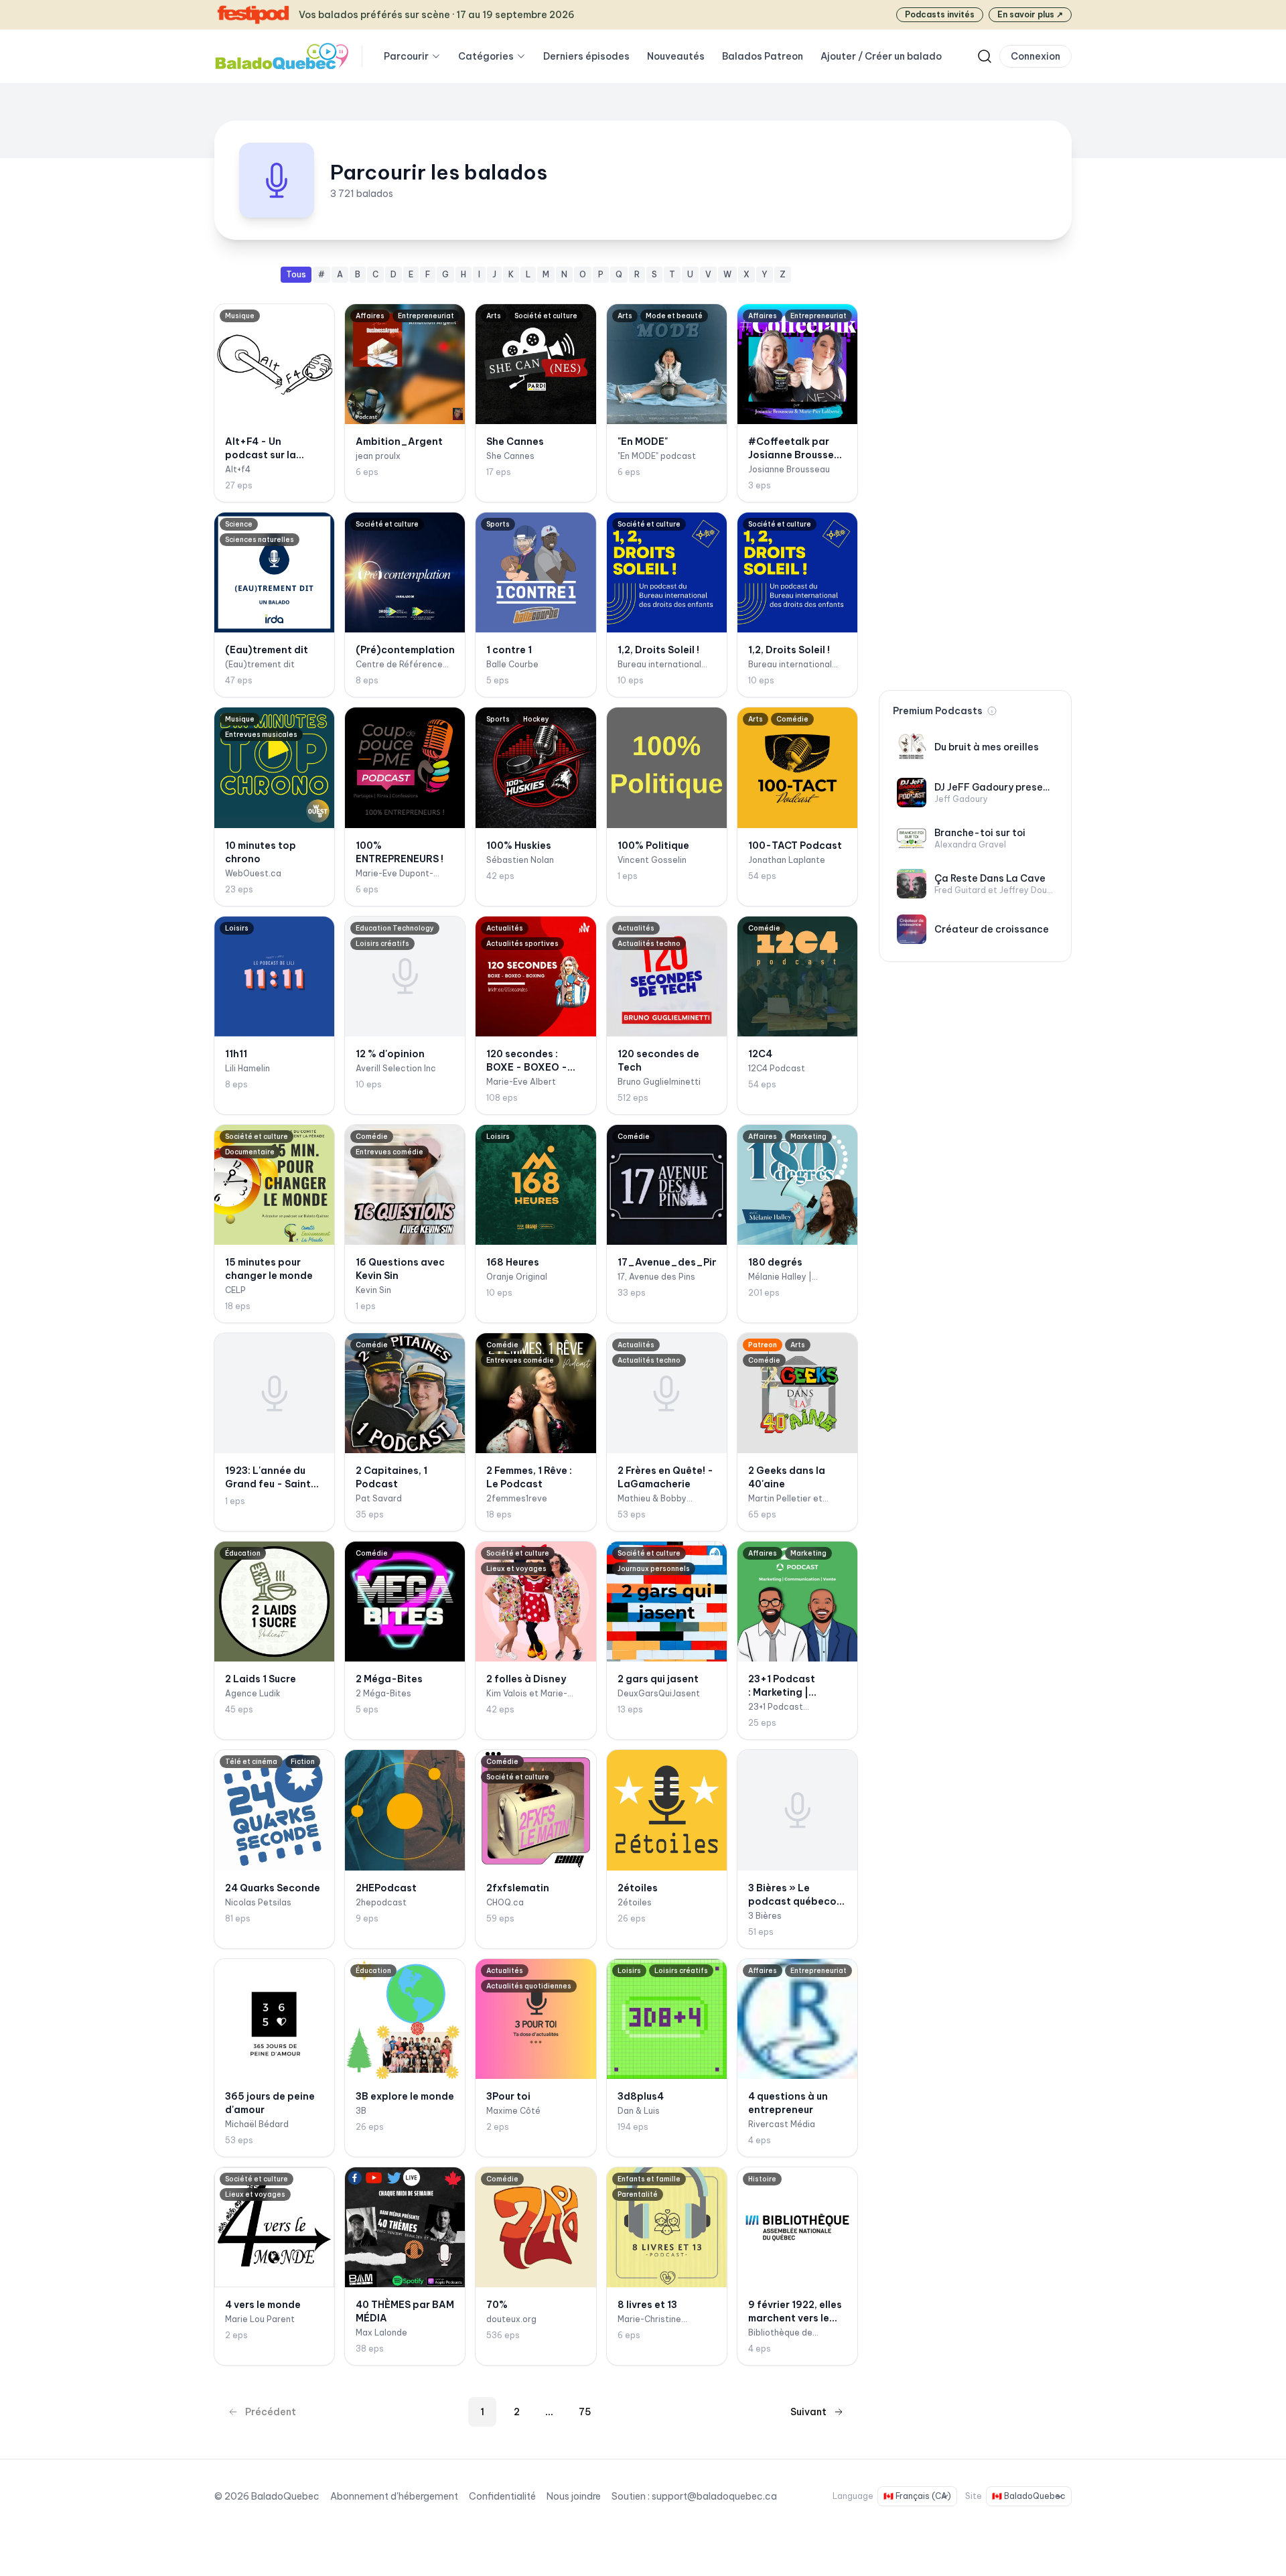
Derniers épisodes (586, 56)
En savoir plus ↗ (1030, 14)
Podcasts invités (940, 14)
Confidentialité (502, 2496)
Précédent (271, 2412)
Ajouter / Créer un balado (881, 56)
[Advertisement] (975, 468)
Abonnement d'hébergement (394, 2496)
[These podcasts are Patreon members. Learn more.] (992, 711)
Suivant (808, 2412)
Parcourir (406, 56)
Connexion (1035, 56)
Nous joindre (574, 2496)
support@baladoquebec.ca (714, 2496)
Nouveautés (676, 56)
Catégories (486, 56)
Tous (296, 274)
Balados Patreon (763, 56)
